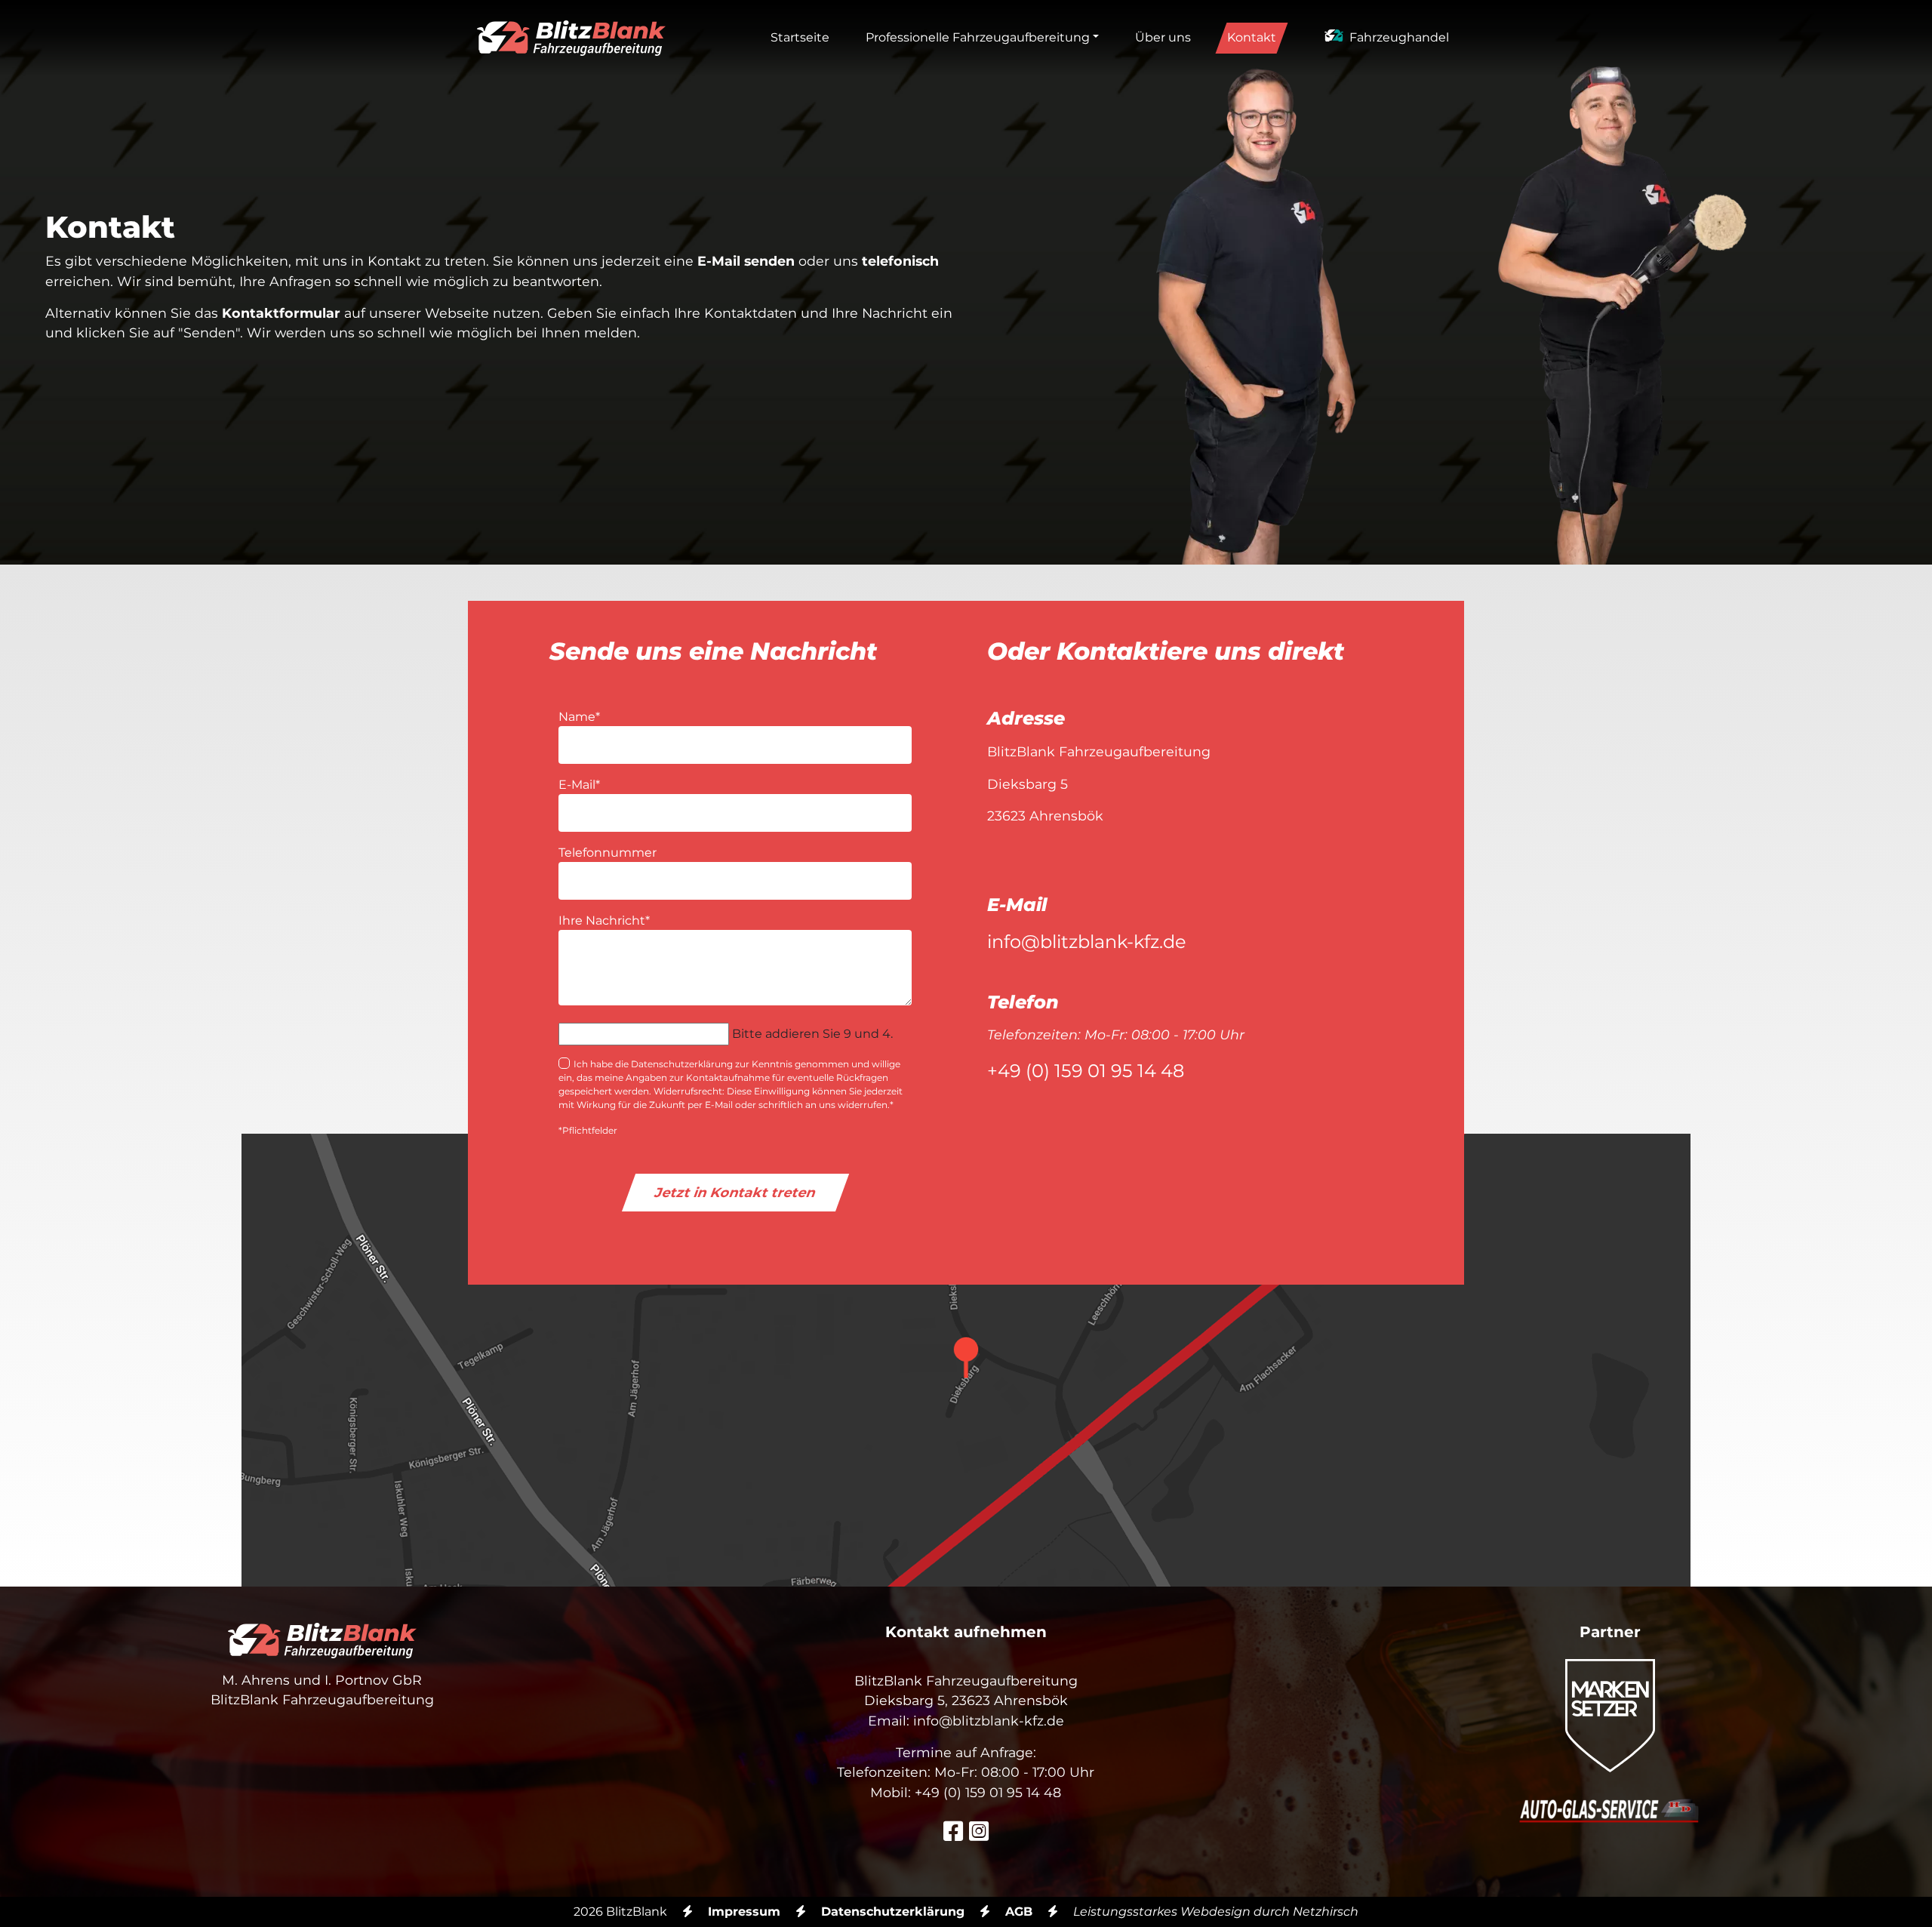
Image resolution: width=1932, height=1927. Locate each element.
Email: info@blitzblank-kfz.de (966, 1721)
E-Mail (579, 784)
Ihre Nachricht (604, 920)
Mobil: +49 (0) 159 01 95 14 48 (966, 1792)
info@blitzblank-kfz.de (1087, 942)
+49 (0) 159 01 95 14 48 (1086, 1071)
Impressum (744, 1912)
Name (579, 716)
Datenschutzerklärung (893, 1912)
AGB (1019, 1912)
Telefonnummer (608, 853)
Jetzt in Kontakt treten (735, 1192)
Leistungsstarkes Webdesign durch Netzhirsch (1216, 1912)
